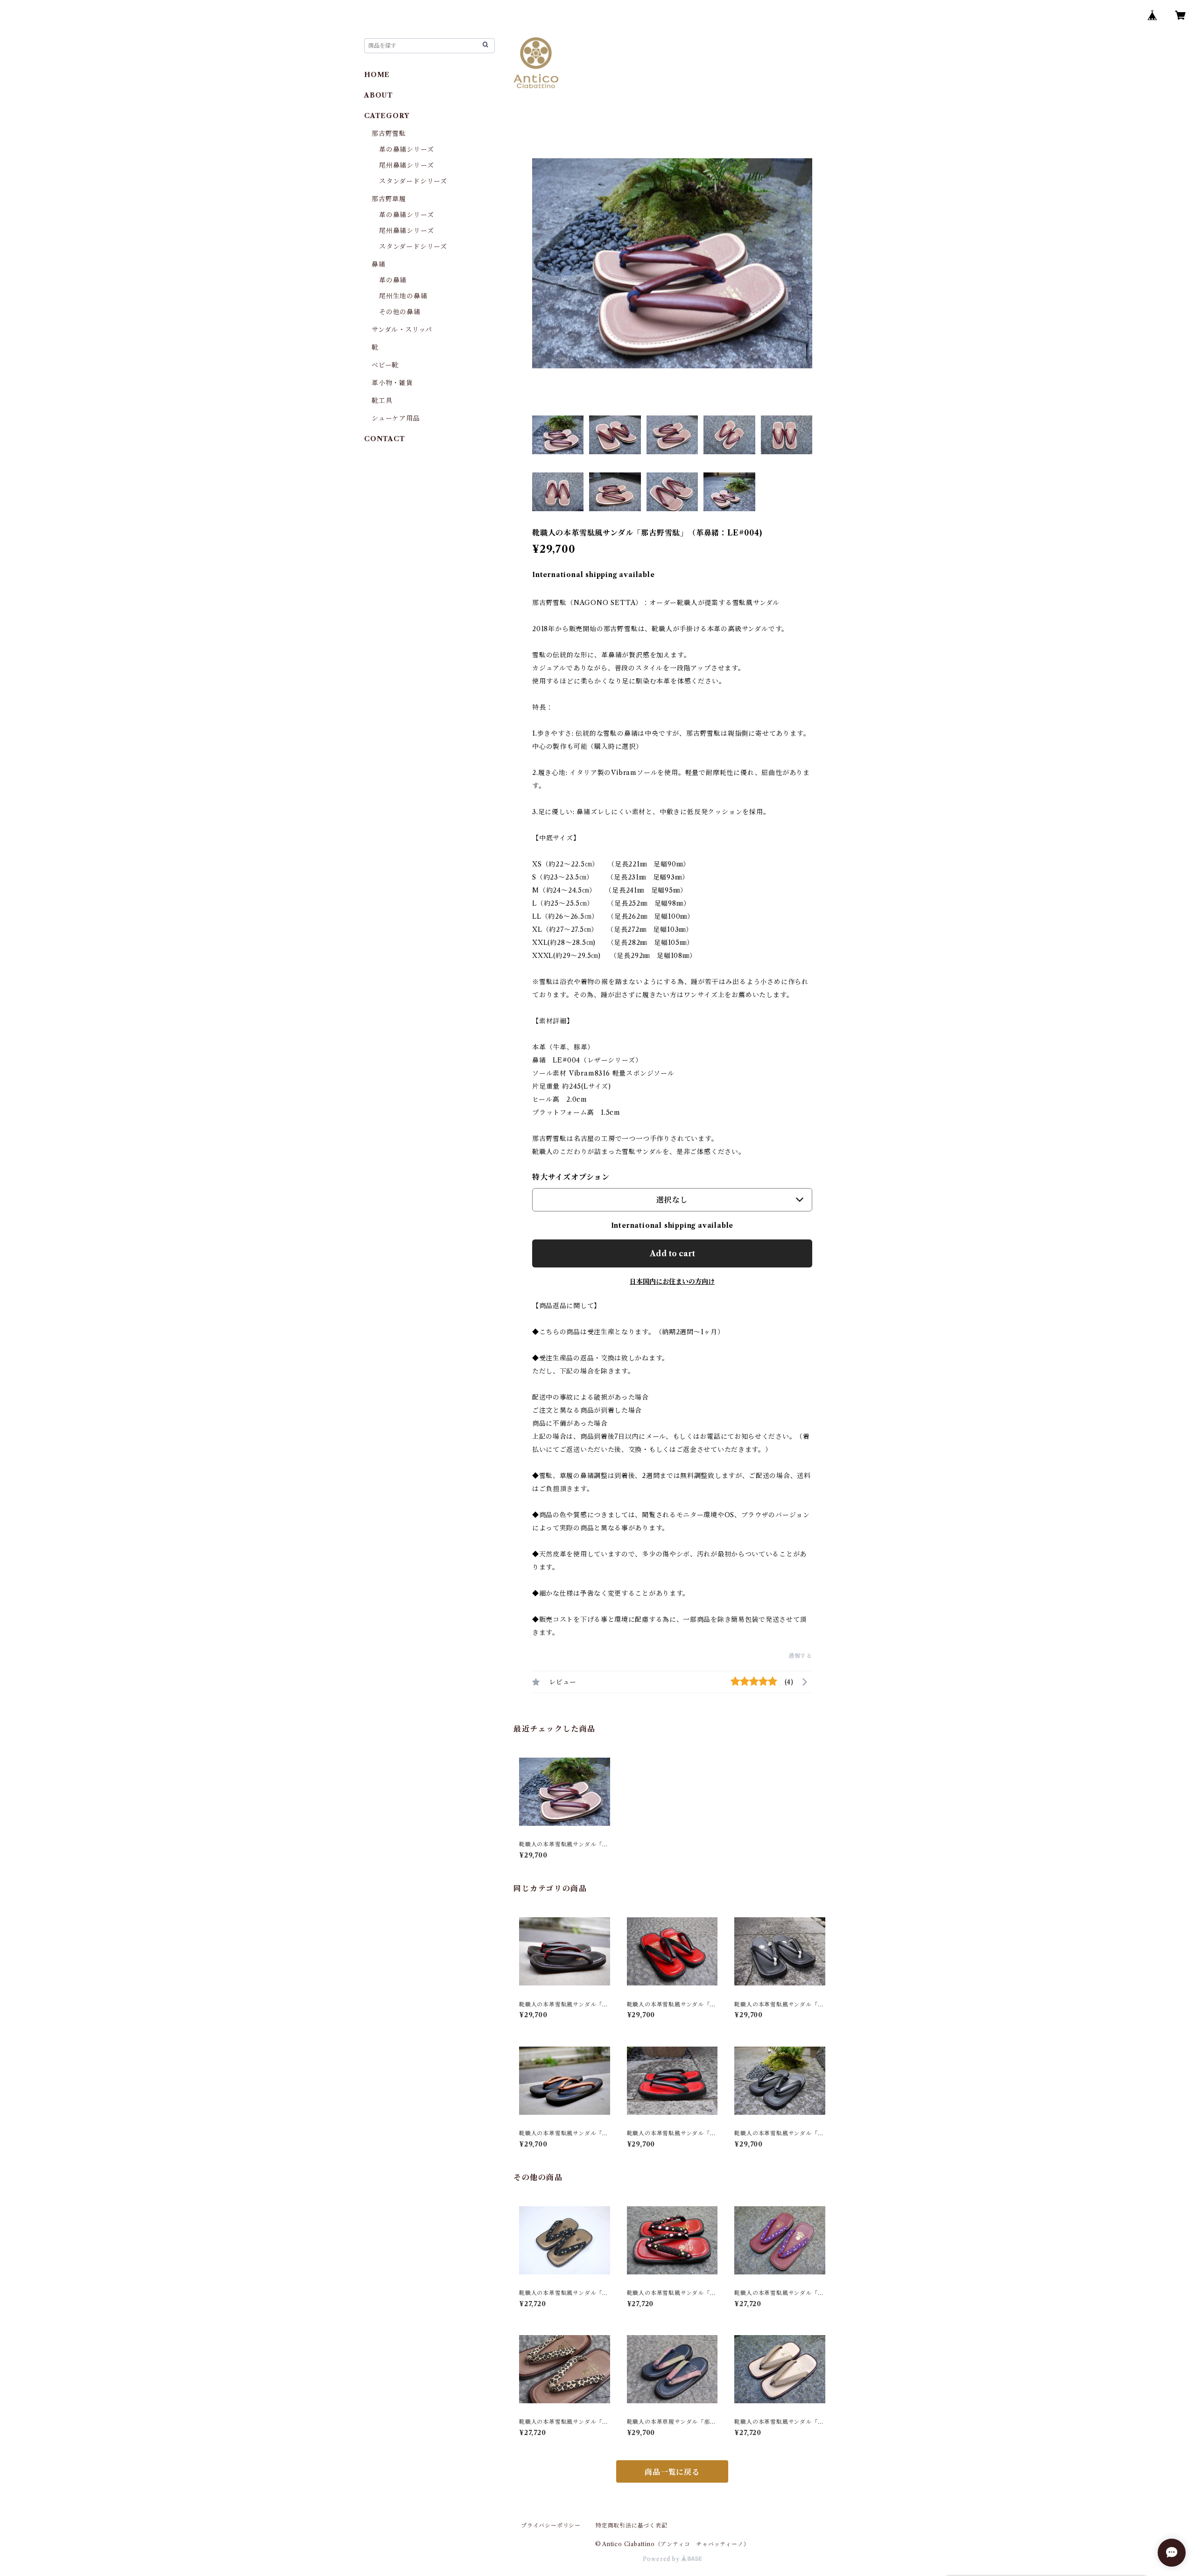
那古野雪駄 (389, 134)
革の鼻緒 (393, 280)
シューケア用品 (396, 418)
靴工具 (382, 401)
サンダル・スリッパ (402, 330)
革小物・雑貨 (392, 383)
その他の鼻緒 (400, 312)
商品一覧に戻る (672, 2472)
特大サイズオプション (571, 1177)
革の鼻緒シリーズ (406, 149)
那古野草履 (389, 199)
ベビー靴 (385, 365)
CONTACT (385, 439)
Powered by (662, 2559)
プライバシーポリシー (551, 2525)
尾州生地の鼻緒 (403, 296)
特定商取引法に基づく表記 (632, 2525)
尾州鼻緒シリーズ (406, 165)
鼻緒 (379, 264)
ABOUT (379, 95)
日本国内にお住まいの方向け (672, 1281)
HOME (377, 75)
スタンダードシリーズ (413, 181)
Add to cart (672, 1253)
